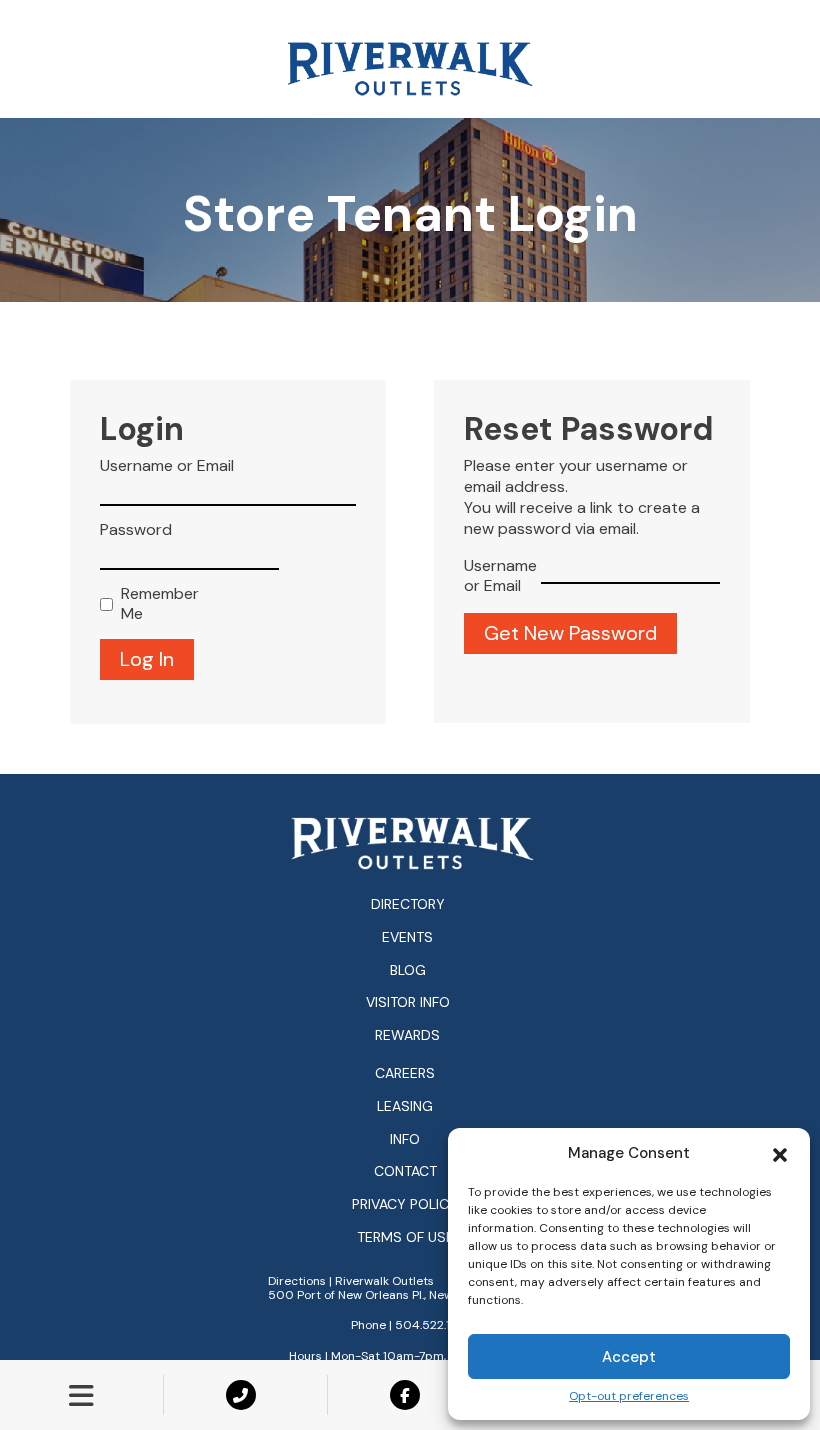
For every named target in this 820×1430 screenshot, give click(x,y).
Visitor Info (408, 1002)
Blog (408, 970)
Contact (405, 1171)
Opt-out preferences (629, 1396)
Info (405, 1139)
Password (136, 530)
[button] (780, 1153)
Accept (629, 1357)
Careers (405, 1073)
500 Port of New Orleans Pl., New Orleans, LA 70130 (412, 1295)
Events (407, 937)
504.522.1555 (434, 1325)
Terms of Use (405, 1237)
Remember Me (155, 604)
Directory (408, 904)
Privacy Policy (405, 1204)
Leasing (405, 1106)
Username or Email (167, 466)
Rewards (407, 1035)
